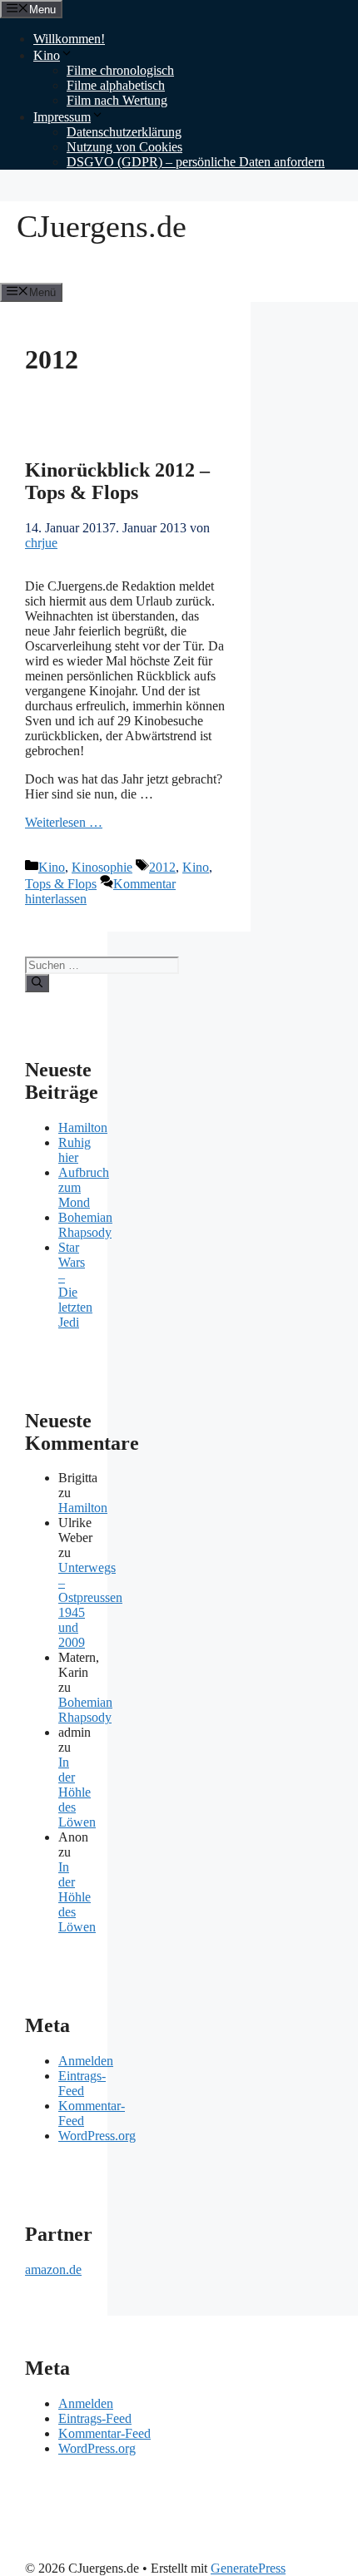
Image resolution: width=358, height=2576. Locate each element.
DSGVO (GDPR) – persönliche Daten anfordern (196, 162)
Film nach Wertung (117, 100)
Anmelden (86, 2061)
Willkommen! (69, 39)
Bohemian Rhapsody (85, 1225)
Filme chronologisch (120, 70)
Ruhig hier (75, 1150)
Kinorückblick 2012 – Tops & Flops (117, 481)
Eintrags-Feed (82, 2083)
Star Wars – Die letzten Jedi (75, 1285)
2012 (162, 867)
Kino (47, 55)
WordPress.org (97, 2136)
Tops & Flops (61, 884)
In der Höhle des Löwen (77, 1792)
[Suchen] (37, 983)
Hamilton (83, 1127)
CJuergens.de (102, 226)
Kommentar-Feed (104, 2433)
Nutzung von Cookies (124, 147)
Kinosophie (102, 867)
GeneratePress (248, 2568)
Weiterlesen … (64, 822)
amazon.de (53, 2269)
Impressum (62, 117)
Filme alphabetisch (116, 85)
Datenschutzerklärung (124, 132)
